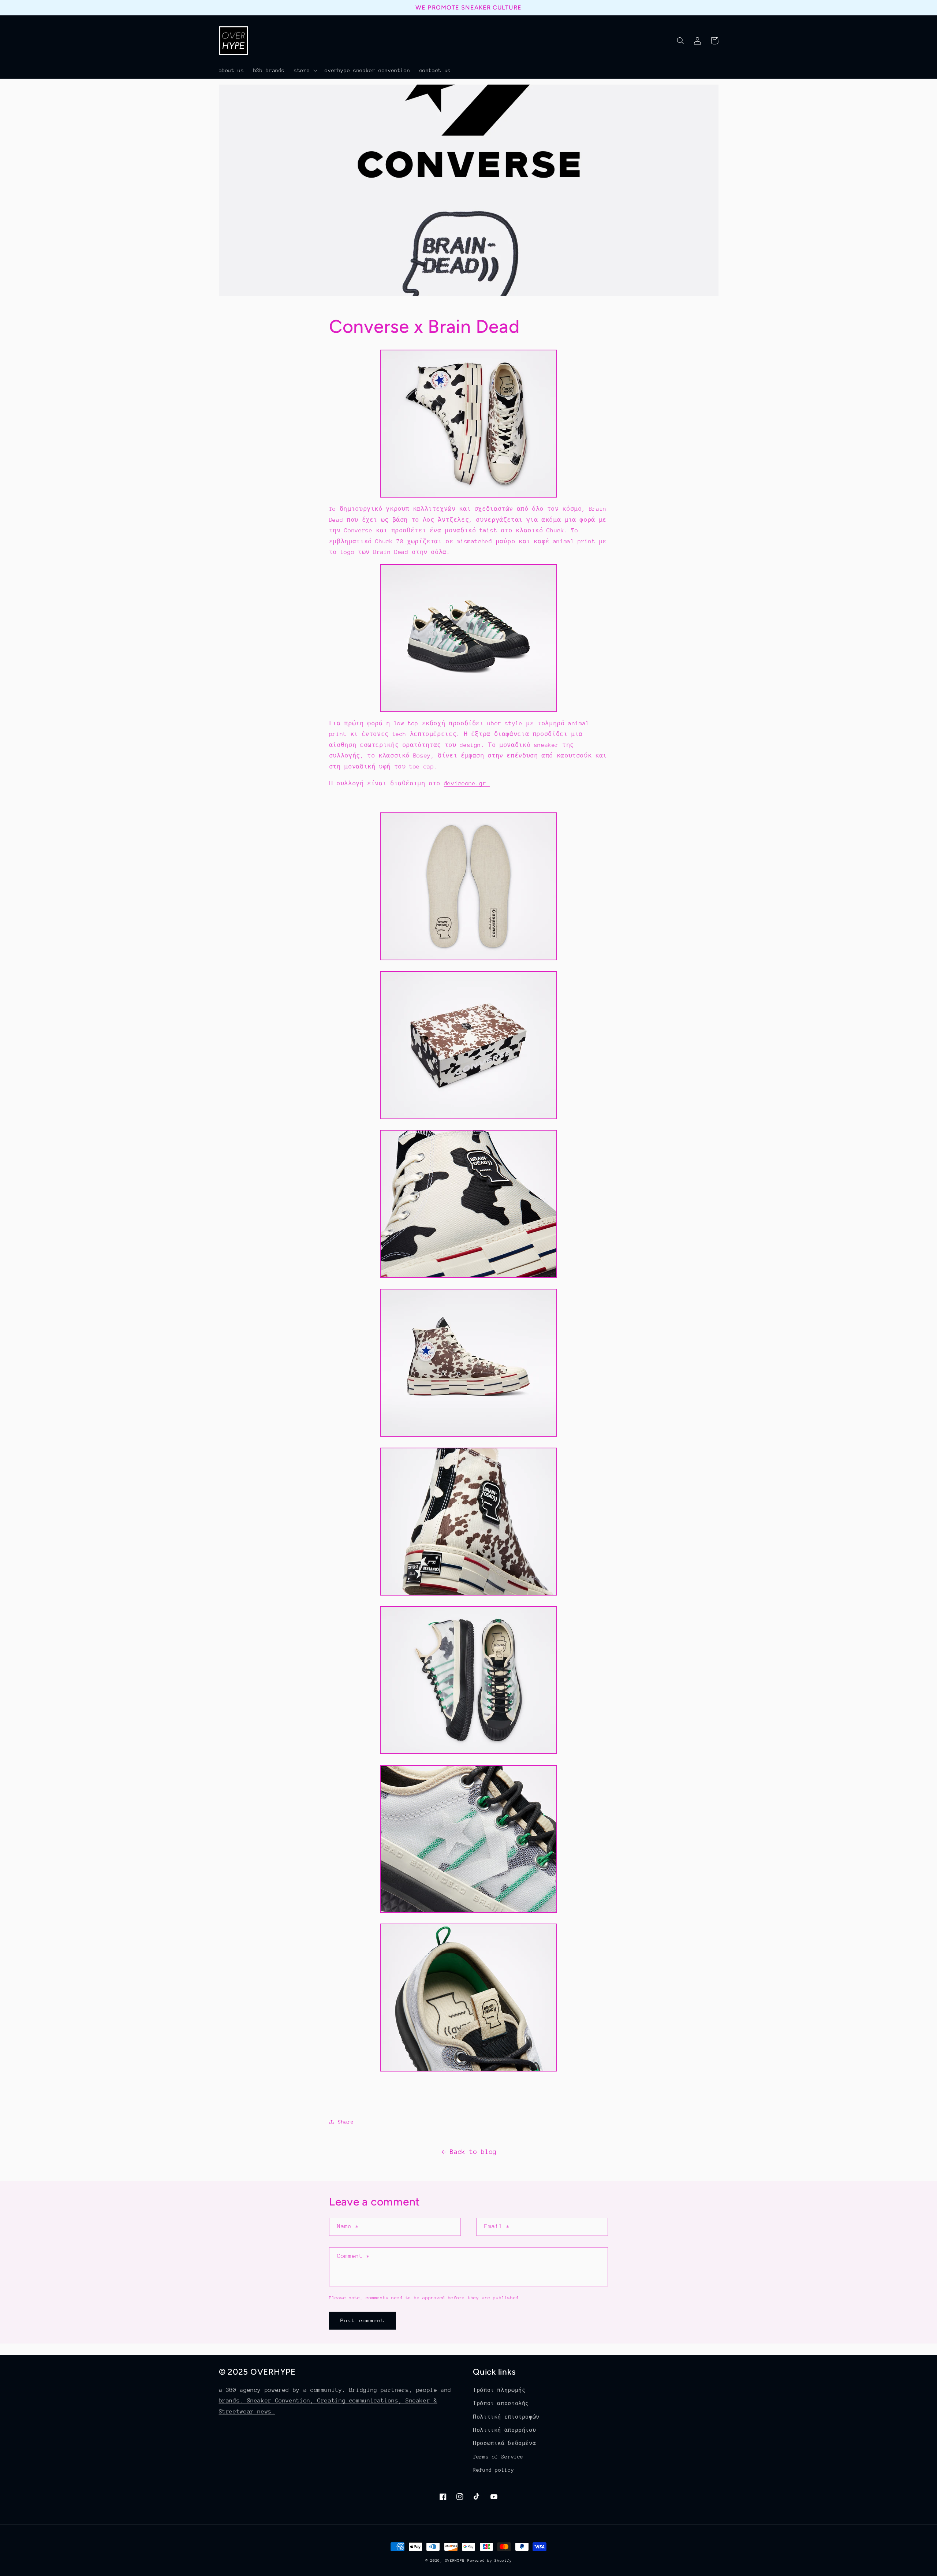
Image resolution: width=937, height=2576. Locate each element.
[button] (305, 70)
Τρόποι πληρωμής (499, 2390)
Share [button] (346, 2122)
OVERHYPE (455, 2561)
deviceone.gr (467, 783)
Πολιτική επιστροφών (506, 2417)
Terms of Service (498, 2457)
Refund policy (493, 2470)
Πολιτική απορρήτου (504, 2430)
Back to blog (473, 2152)
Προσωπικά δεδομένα (504, 2443)
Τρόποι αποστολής (501, 2403)
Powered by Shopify (490, 2561)
